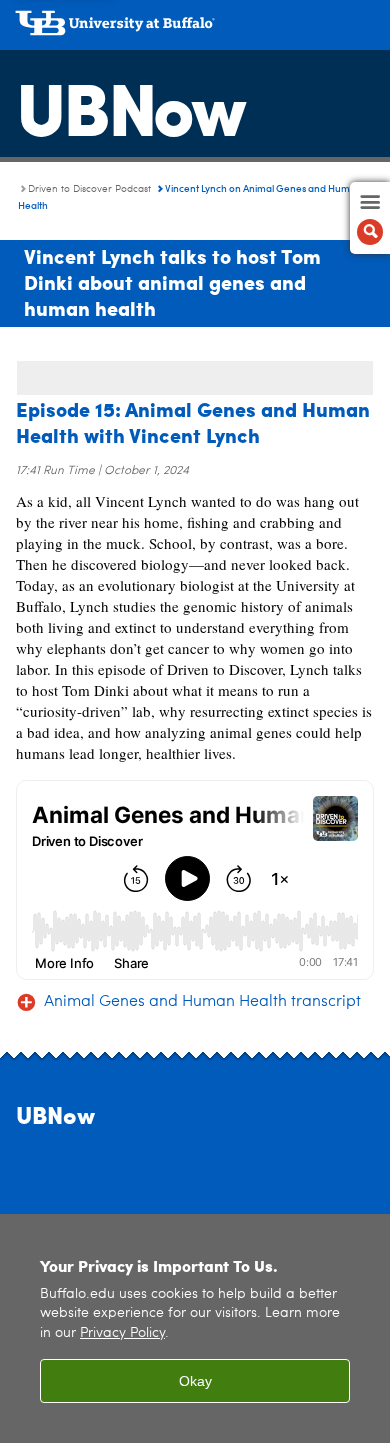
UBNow (130, 105)
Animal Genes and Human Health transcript (202, 1002)
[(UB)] (195, 30)
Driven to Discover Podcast (89, 189)
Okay (195, 1381)
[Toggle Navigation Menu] (370, 218)
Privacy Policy (122, 1333)
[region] (195, 1328)
